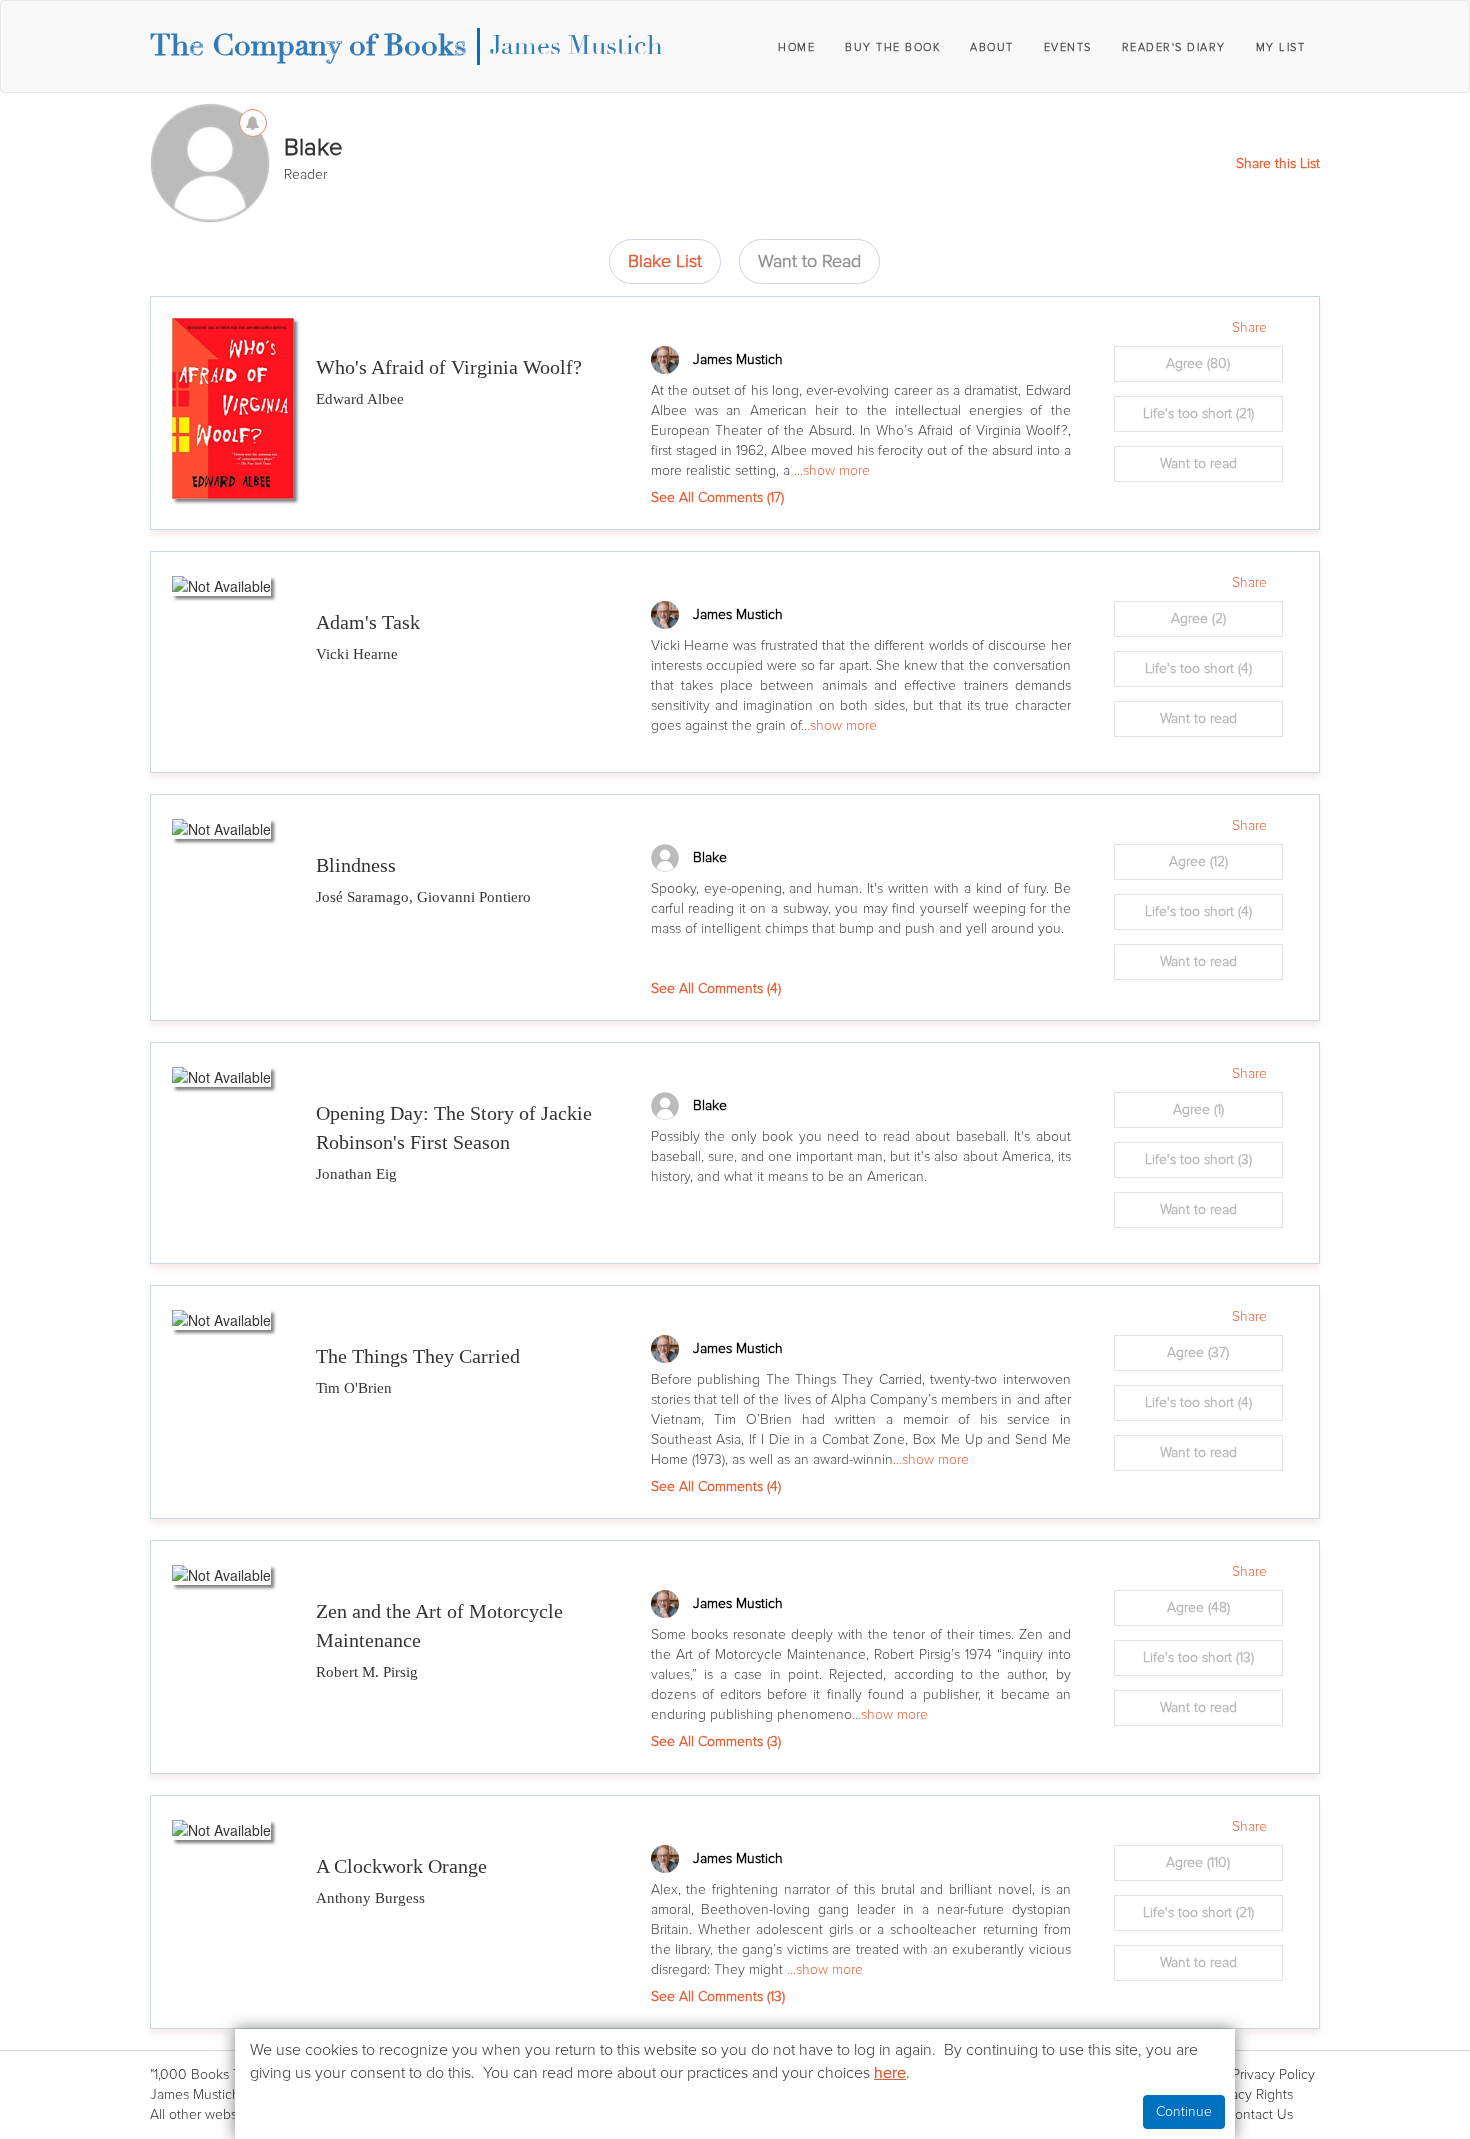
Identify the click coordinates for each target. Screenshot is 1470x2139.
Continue (1184, 2111)
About (992, 47)
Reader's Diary (1174, 47)
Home (796, 47)
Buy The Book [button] (892, 47)
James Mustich (576, 46)
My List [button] (1281, 47)
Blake (710, 857)
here (890, 2073)
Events (1068, 47)
